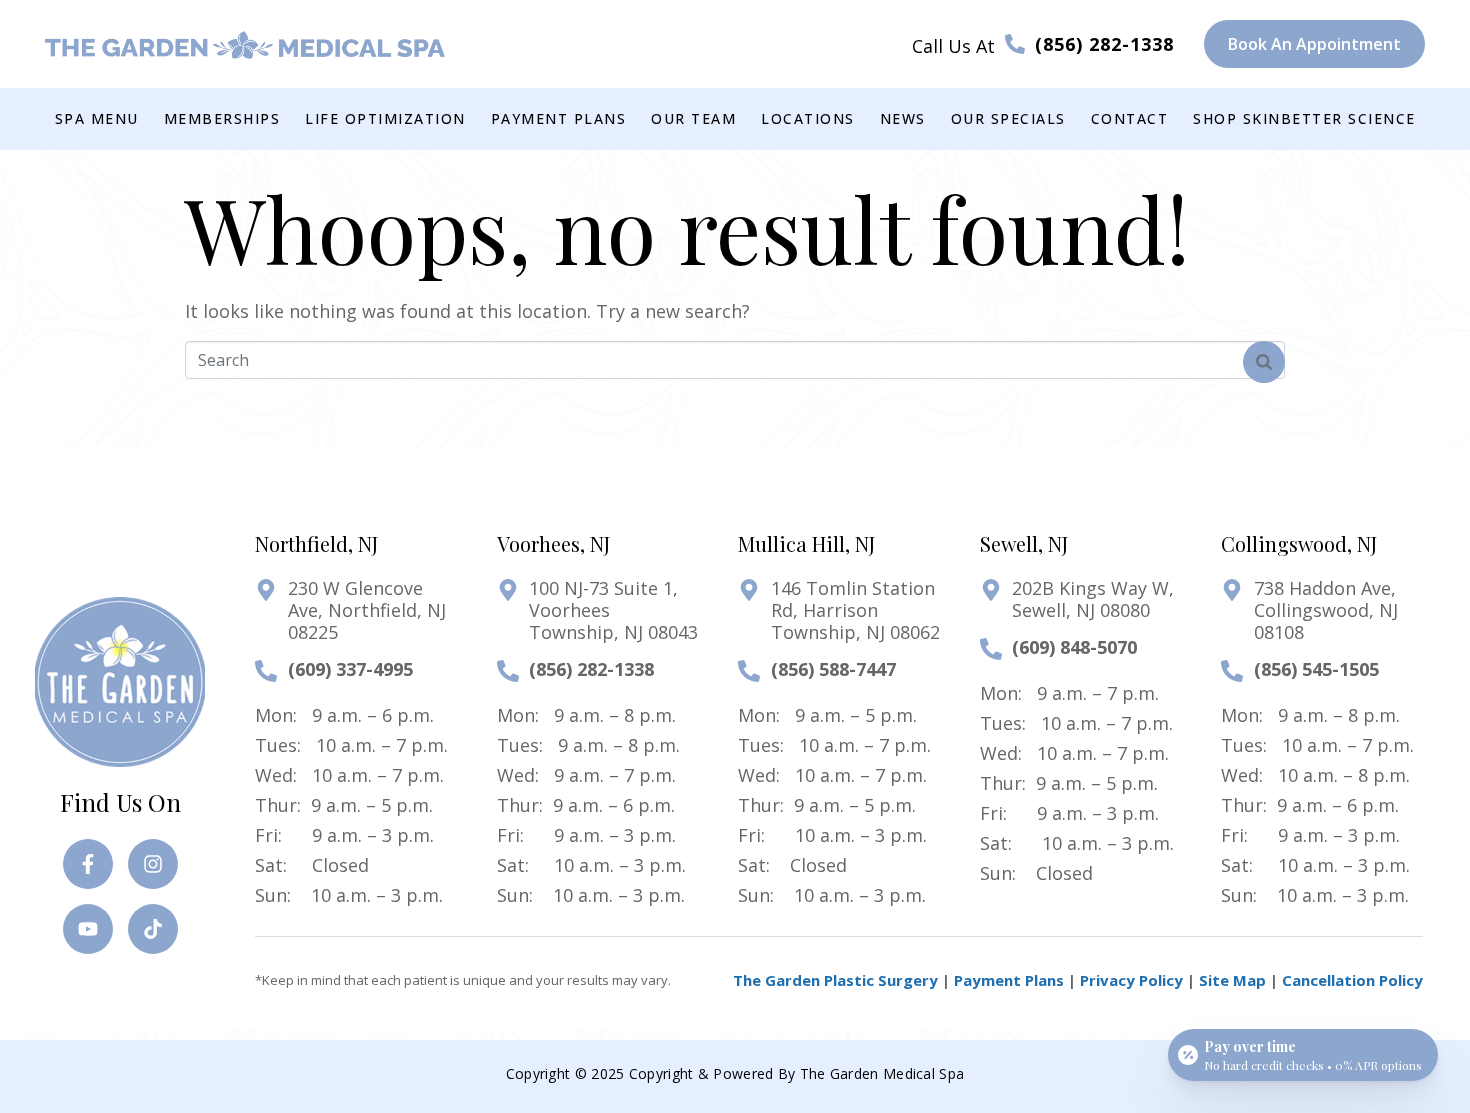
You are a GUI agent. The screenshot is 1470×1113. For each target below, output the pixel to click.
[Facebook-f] (88, 864)
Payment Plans (1009, 980)
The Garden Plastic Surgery (835, 980)
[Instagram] (153, 864)
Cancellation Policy (1352, 980)
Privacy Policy (1131, 980)
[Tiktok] (153, 929)
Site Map (1232, 980)
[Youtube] (88, 929)
